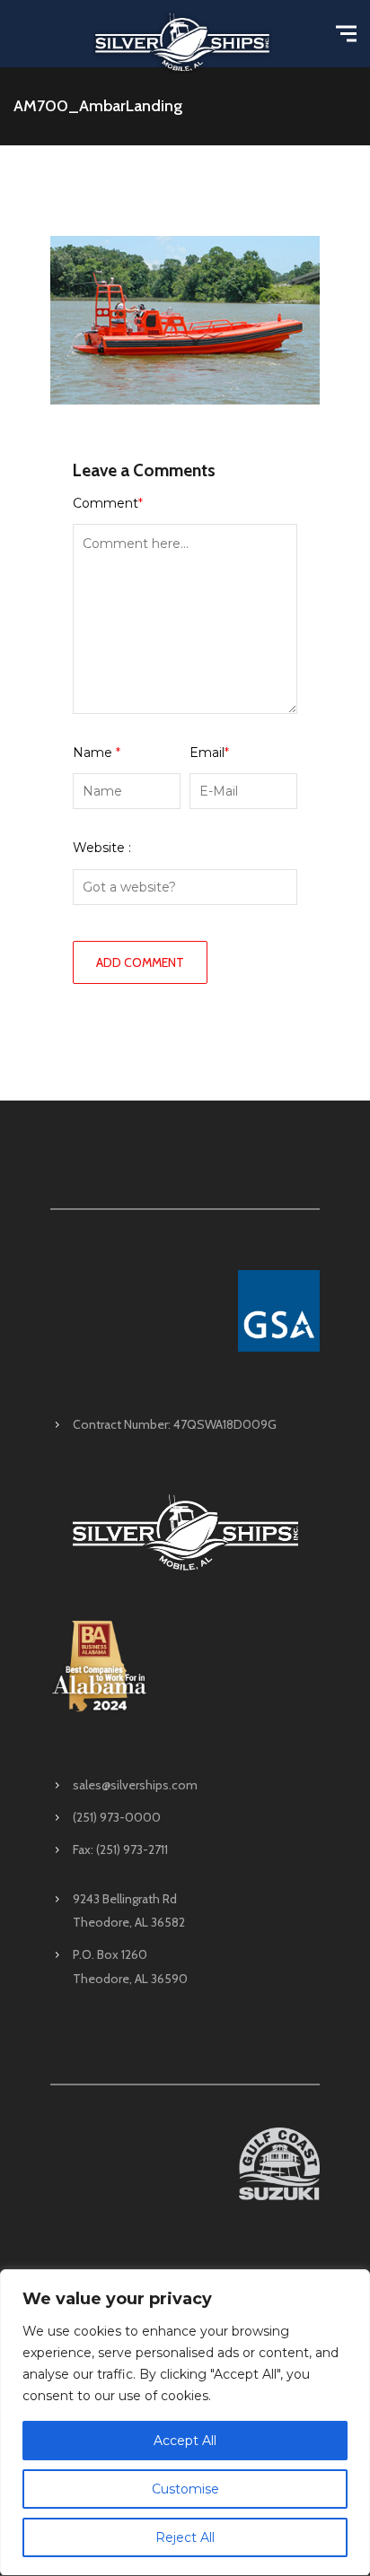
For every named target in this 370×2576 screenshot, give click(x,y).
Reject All (185, 2537)
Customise (185, 2489)
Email (209, 753)
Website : (102, 848)
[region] (185, 2423)
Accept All (185, 2441)
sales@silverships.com (135, 1785)
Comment (108, 503)
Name (97, 753)
